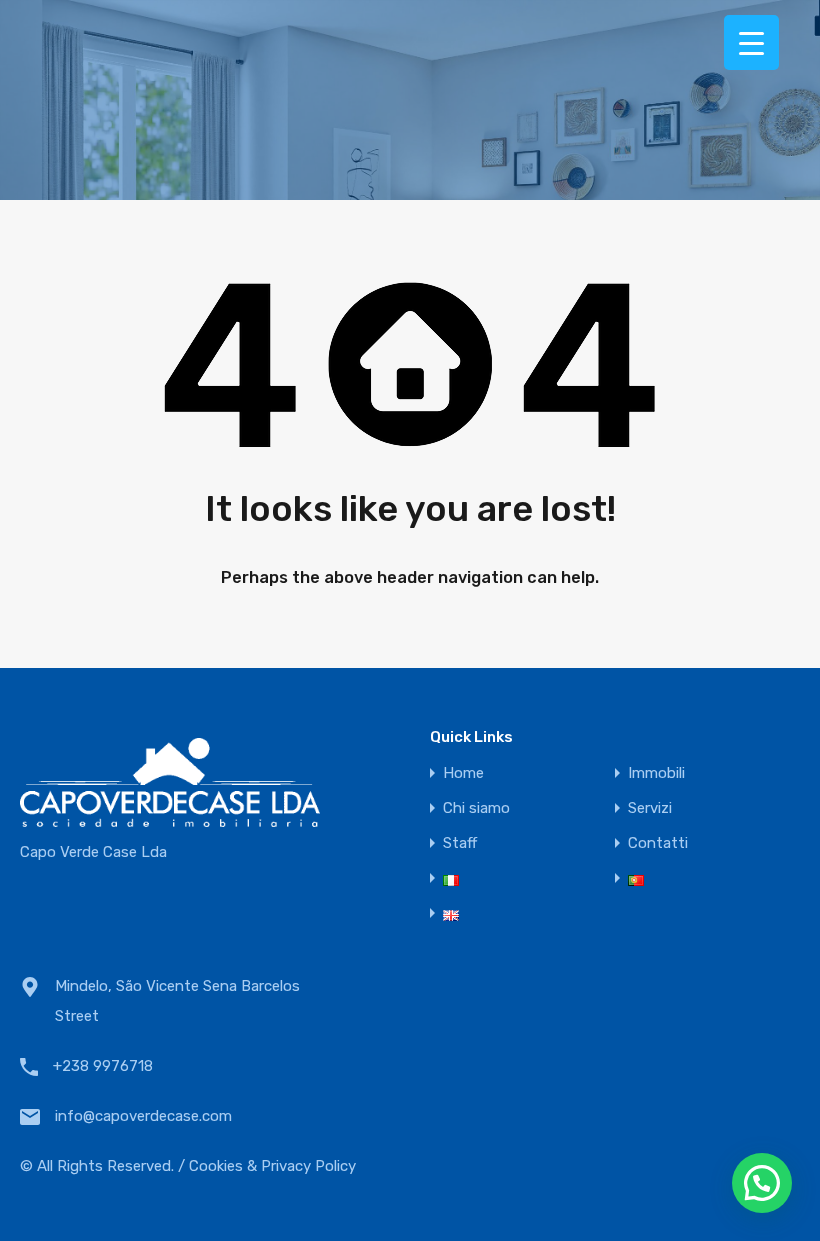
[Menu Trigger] (751, 42)
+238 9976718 (103, 1066)
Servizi (650, 808)
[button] (762, 1183)
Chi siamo (476, 808)
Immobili (656, 773)
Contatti (658, 843)
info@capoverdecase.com (143, 1116)
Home (463, 773)
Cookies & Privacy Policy (272, 1166)
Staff (460, 843)
